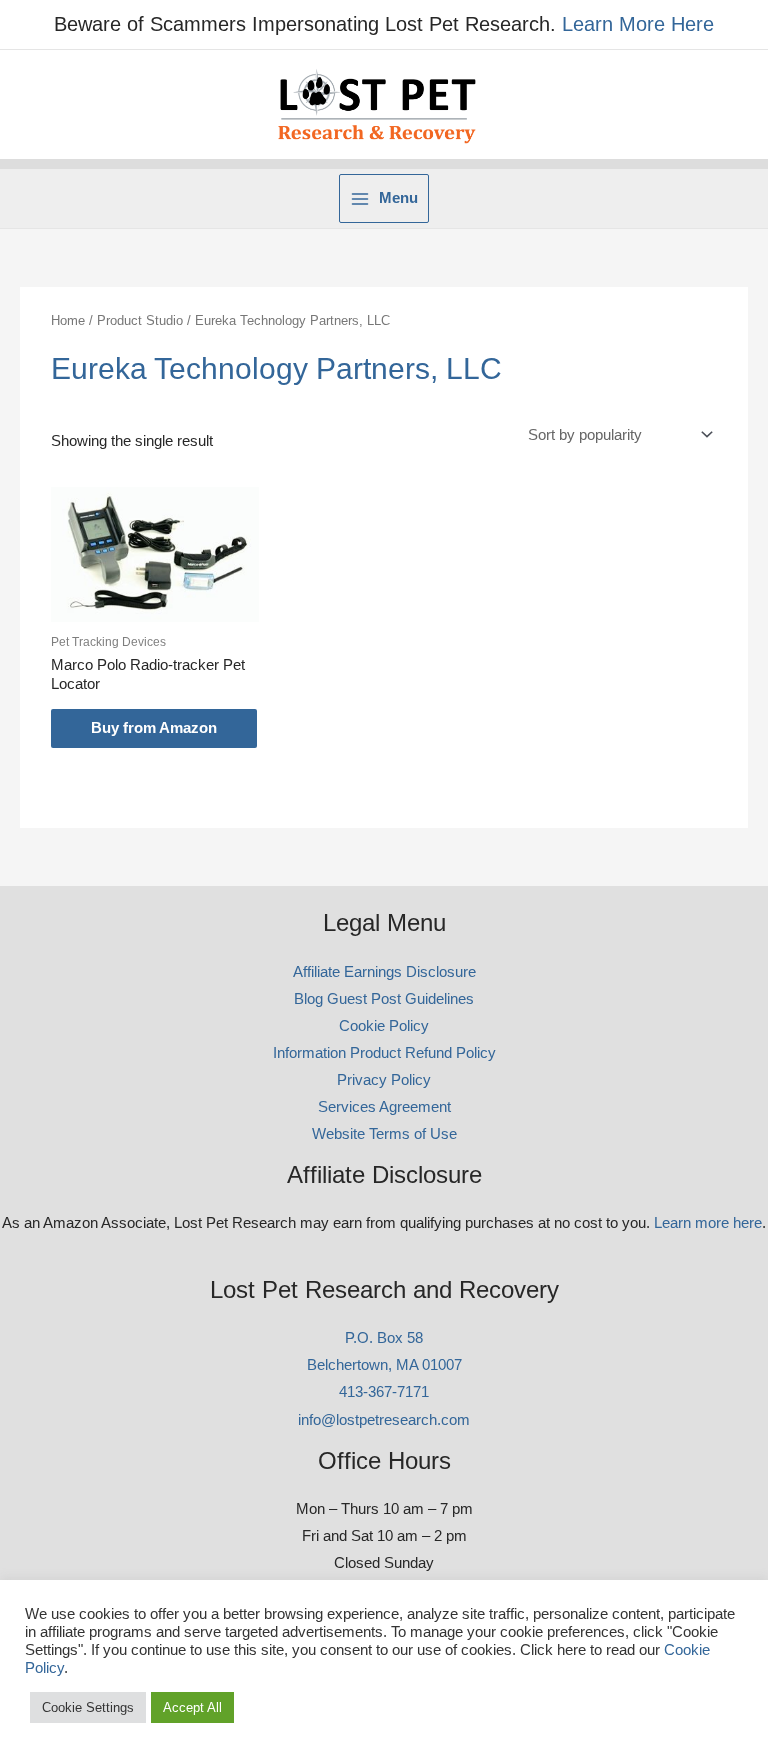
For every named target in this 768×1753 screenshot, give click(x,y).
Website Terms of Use (384, 1134)
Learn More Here (638, 24)
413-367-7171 (384, 1392)
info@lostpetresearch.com (384, 1420)
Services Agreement (384, 1107)
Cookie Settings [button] (88, 1707)
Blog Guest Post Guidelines (384, 999)
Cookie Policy (384, 1026)
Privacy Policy (384, 1080)
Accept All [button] (192, 1707)
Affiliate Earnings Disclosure (384, 972)
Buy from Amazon (154, 728)
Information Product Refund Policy (384, 1053)
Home (68, 320)
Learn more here (708, 1223)
